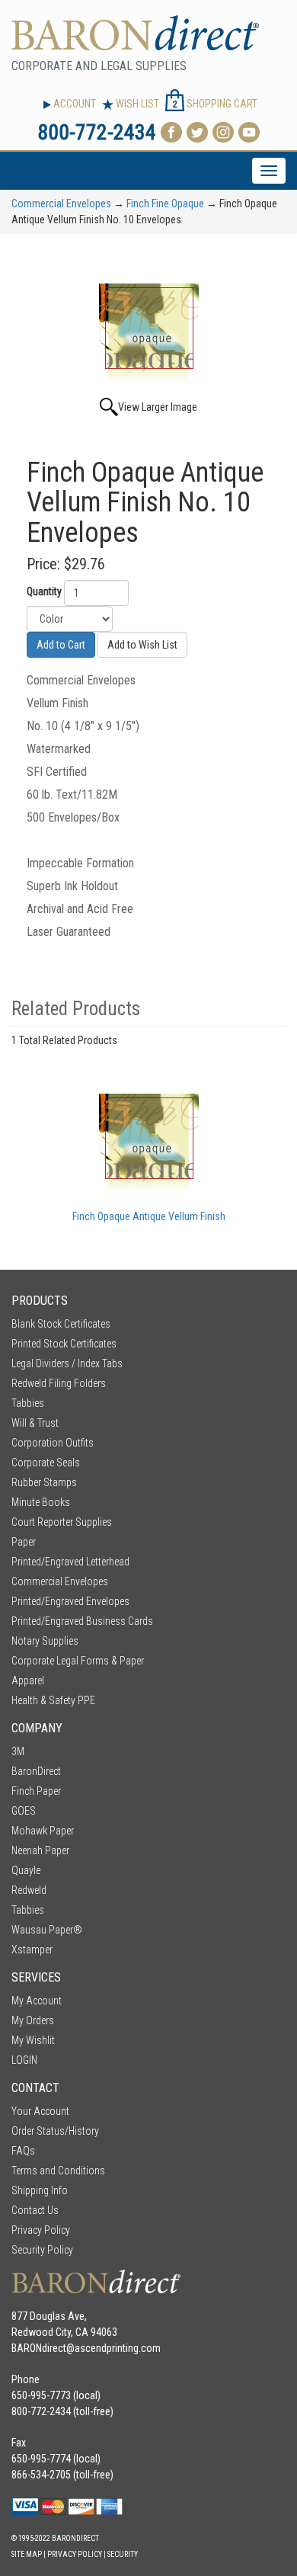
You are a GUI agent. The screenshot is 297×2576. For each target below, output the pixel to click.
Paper (24, 1542)
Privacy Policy (41, 2230)
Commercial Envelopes (61, 203)
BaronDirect (36, 1771)
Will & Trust (35, 1423)
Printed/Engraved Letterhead (70, 1562)
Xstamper (32, 1950)
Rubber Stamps (44, 1482)
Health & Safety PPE (53, 1700)
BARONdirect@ (43, 2348)
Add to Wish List (142, 645)
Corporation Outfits (53, 1443)
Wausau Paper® (47, 1930)
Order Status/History (55, 2131)
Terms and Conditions (58, 2171)
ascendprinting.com (118, 2348)
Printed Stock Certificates (64, 1344)
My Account (37, 2001)
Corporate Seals (46, 1463)
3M (18, 1751)
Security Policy (42, 2250)
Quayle (26, 1870)
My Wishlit (33, 2040)
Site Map (27, 2554)
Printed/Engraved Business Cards (82, 1621)
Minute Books (41, 1502)
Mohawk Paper (43, 1831)
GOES (24, 1811)
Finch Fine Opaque (165, 203)
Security (123, 2554)
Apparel (28, 1680)
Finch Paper (36, 1791)
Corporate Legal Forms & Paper (78, 1661)
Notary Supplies (45, 1641)
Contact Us (35, 2210)
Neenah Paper (40, 1850)
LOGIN (24, 2060)
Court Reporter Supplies (62, 1522)
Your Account (40, 2111)
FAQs (23, 2151)
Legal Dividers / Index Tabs (67, 1363)
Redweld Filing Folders (59, 1383)
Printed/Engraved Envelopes (70, 1601)
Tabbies (28, 1403)
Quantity (44, 591)
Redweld (29, 1890)
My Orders (33, 2020)
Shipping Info (40, 2190)
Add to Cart (61, 645)
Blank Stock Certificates (61, 1324)
